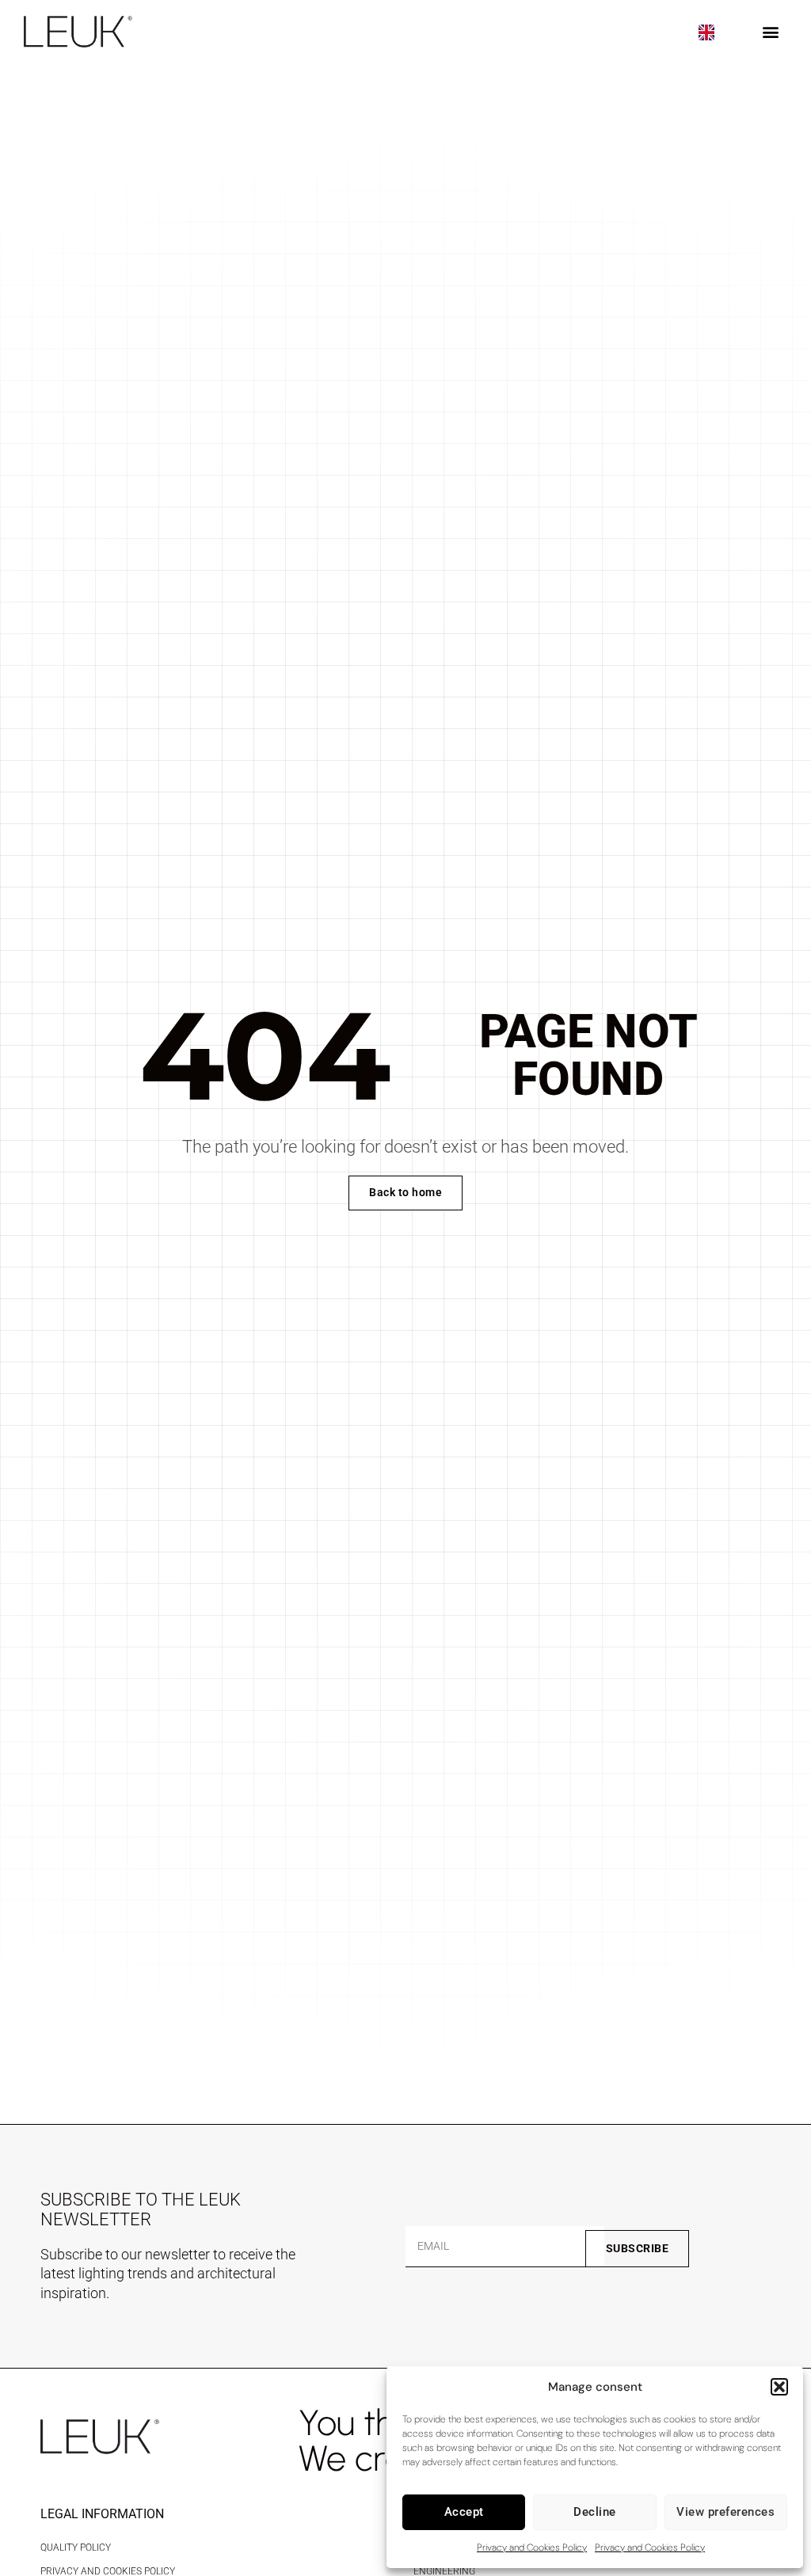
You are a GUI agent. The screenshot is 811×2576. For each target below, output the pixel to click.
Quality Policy (76, 2548)
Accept (464, 2512)
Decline (595, 2512)
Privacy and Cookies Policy (532, 2548)
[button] (779, 2387)
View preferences (725, 2512)
